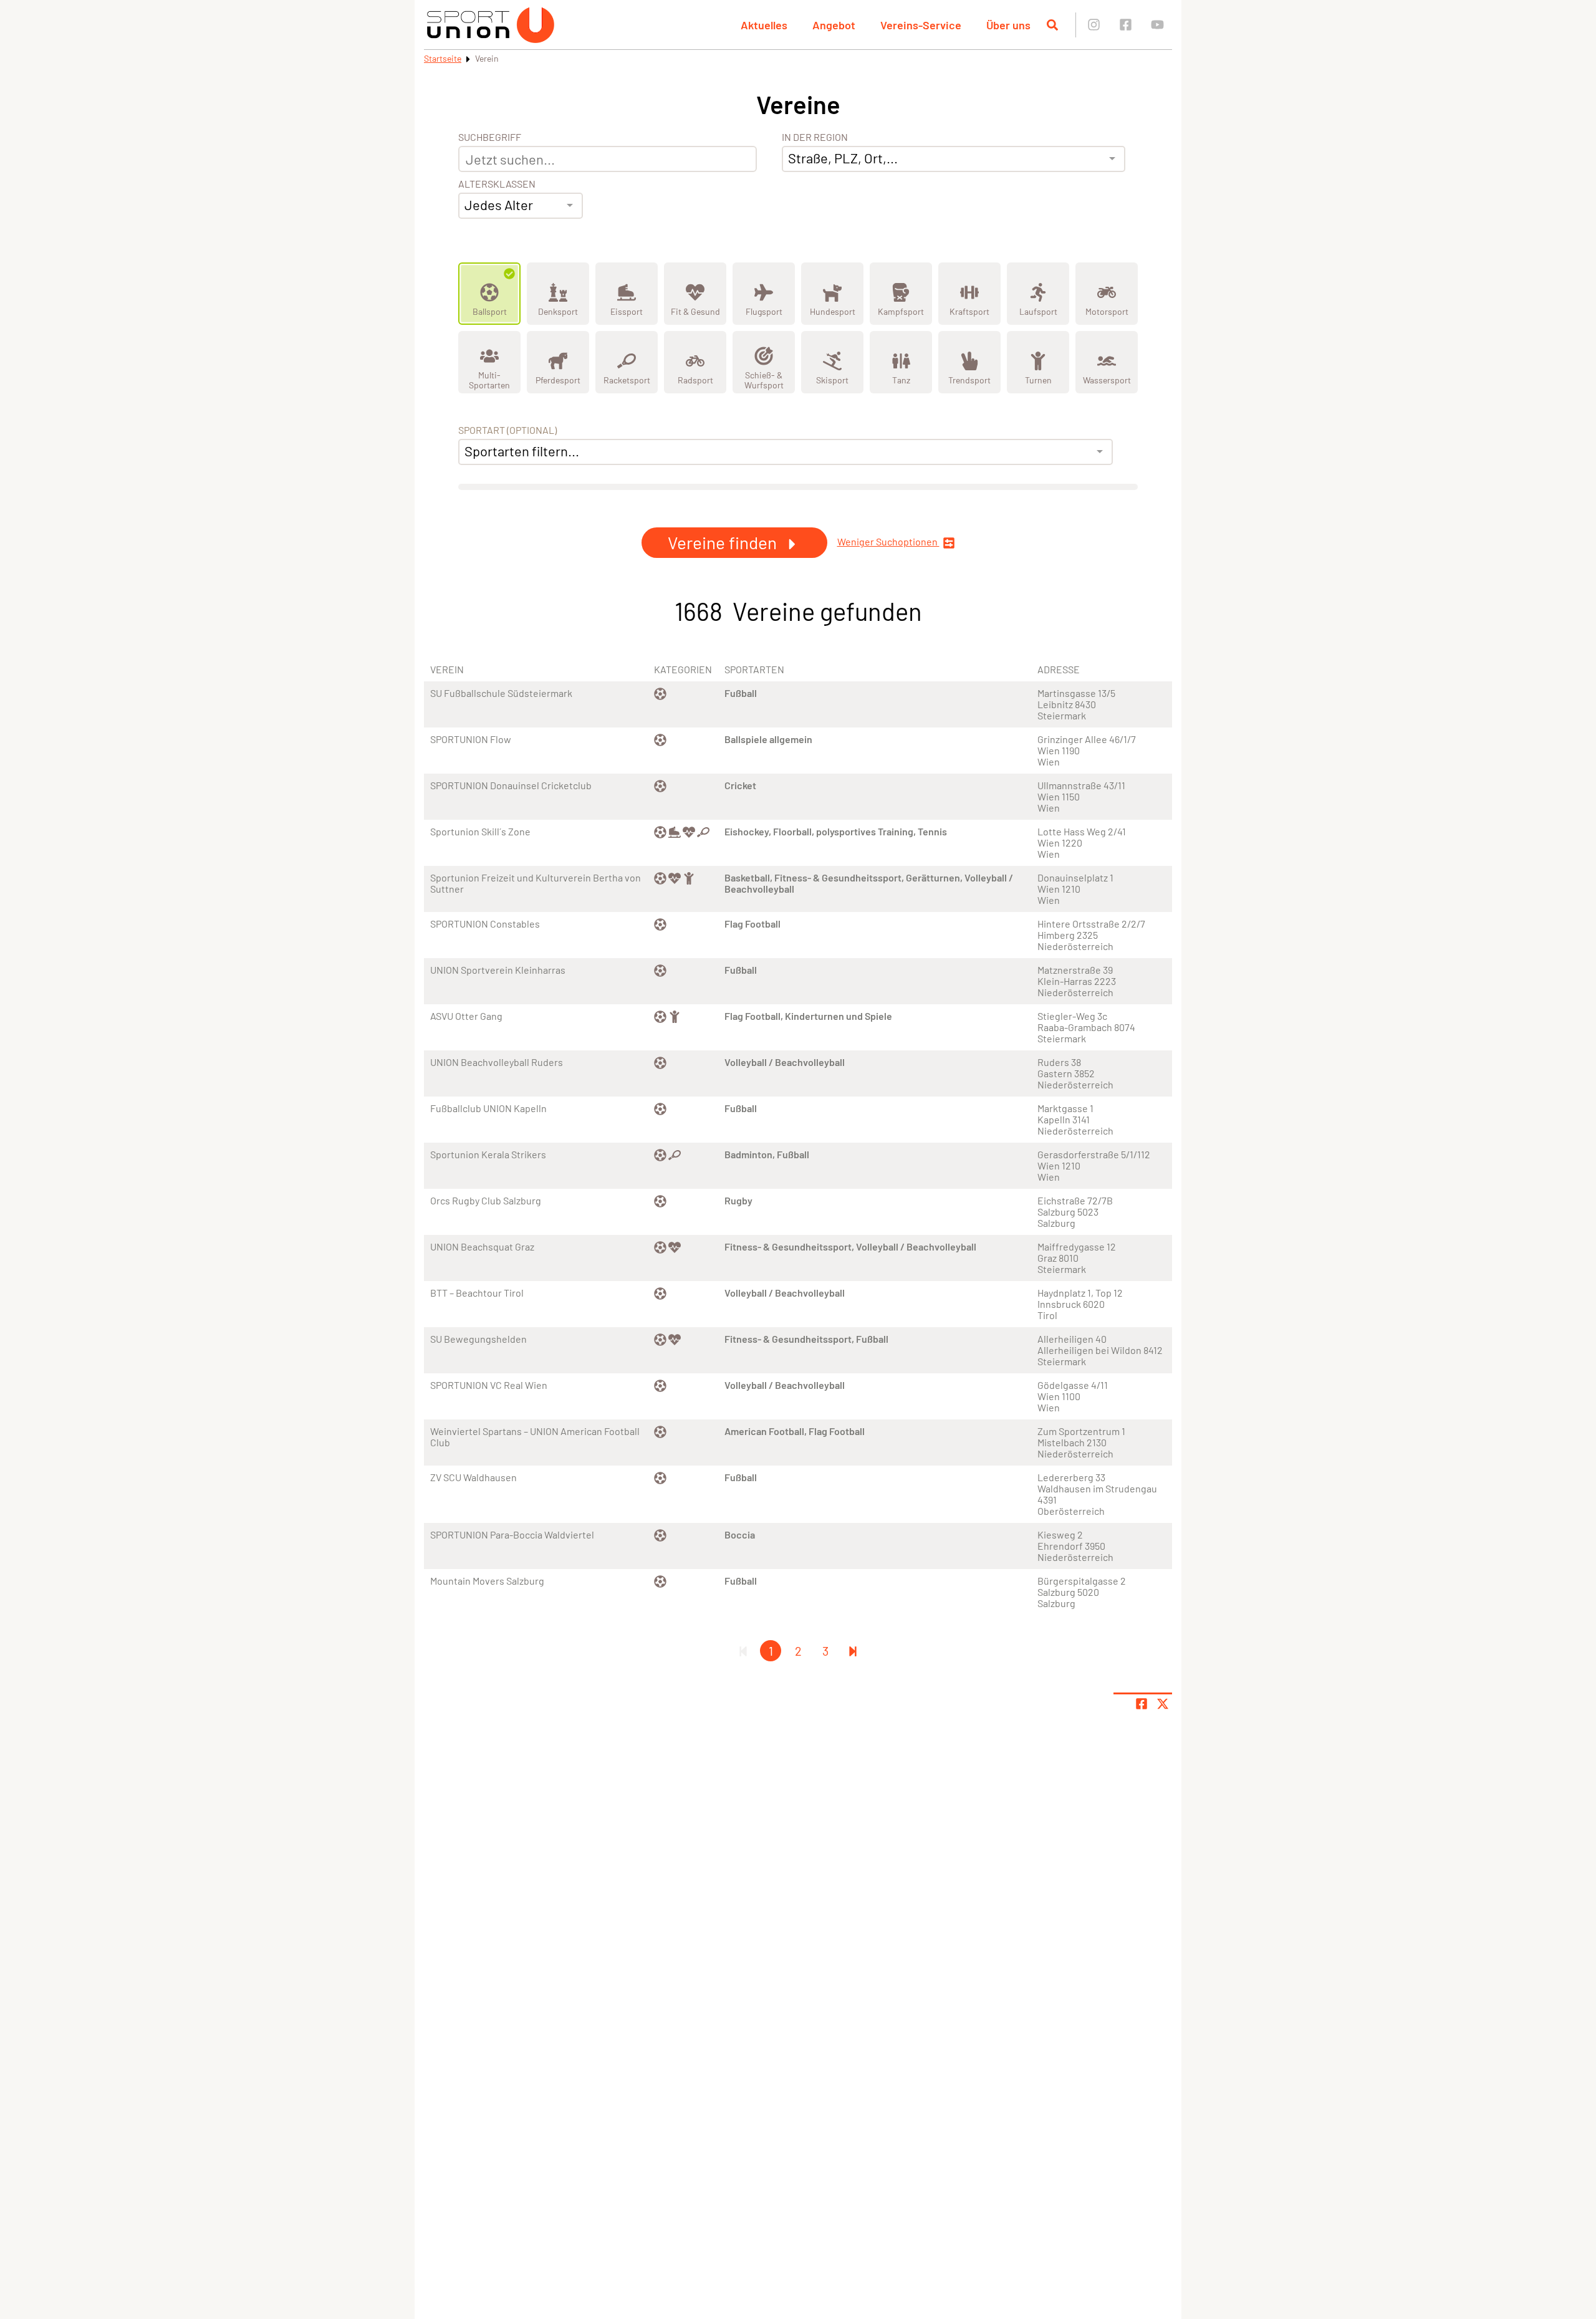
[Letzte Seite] (853, 1651)
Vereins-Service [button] (921, 25)
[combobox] (521, 206)
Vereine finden (724, 542)
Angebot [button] (834, 25)
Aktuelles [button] (764, 25)
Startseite (443, 58)
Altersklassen (497, 184)
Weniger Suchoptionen (888, 542)
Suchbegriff (490, 137)
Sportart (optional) (507, 430)
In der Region (815, 137)
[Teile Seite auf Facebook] (1142, 1704)
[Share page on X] (1163, 1704)
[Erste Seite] (743, 1651)
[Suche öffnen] (1052, 25)
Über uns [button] (1008, 25)
